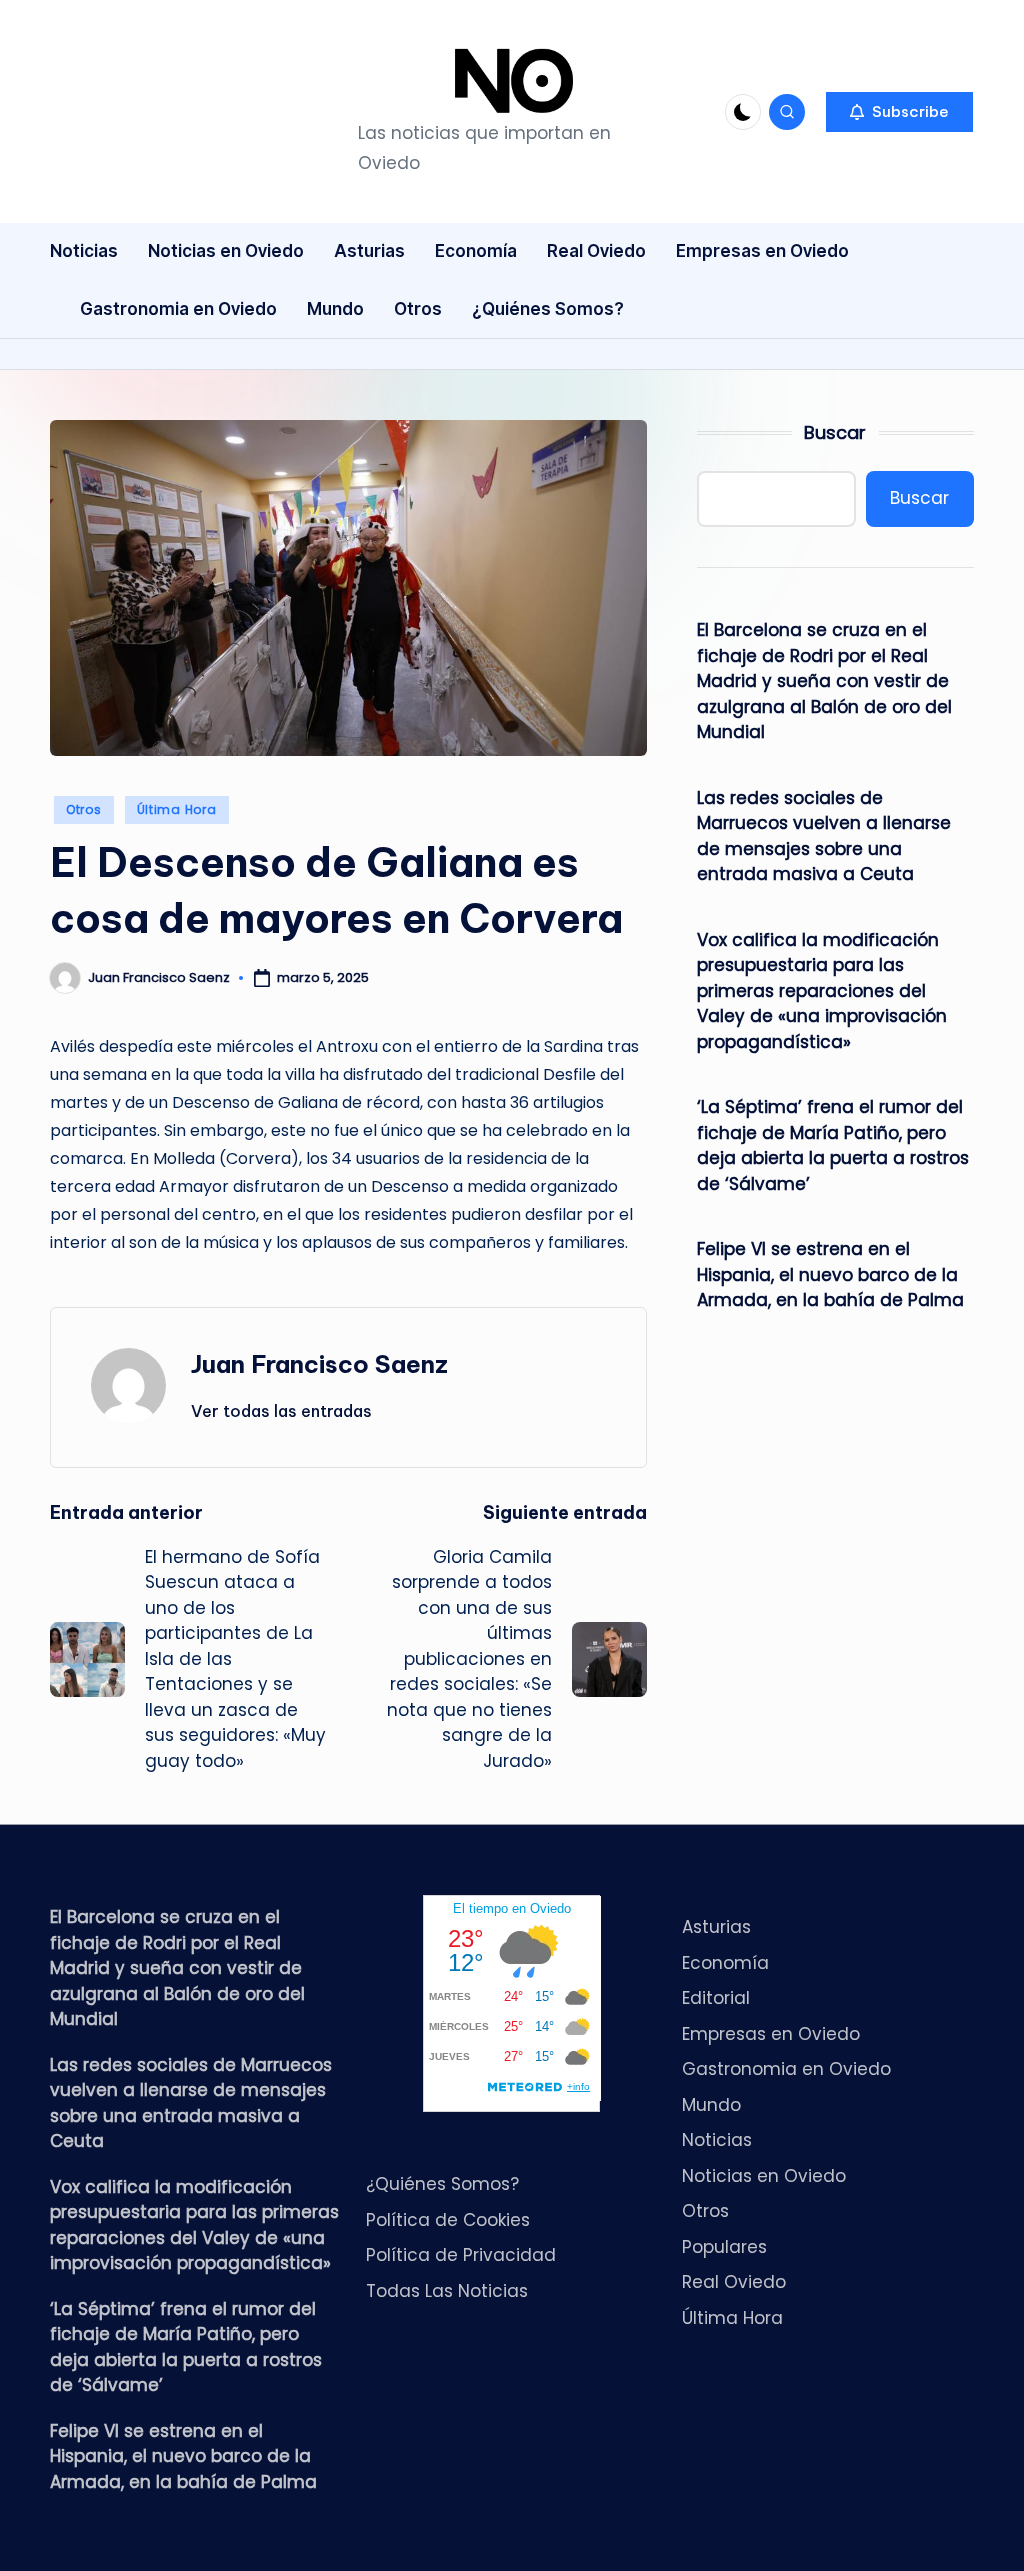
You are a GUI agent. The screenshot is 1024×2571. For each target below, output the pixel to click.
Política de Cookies (448, 2220)
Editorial (716, 1998)
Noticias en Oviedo (764, 2176)
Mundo (711, 2105)
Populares (724, 2247)
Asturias (716, 1927)
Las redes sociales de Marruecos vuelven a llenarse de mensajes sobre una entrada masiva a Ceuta (824, 836)
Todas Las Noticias (447, 2291)
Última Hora (177, 809)
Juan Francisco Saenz (319, 1364)
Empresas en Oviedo (771, 2034)
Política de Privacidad (461, 2255)
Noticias (717, 2140)
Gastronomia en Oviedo (786, 2069)
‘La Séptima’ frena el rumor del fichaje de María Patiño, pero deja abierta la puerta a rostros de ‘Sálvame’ (833, 1145)
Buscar (835, 432)
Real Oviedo (734, 2282)
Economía (725, 1963)
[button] (899, 112)
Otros (84, 809)
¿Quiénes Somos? (442, 2184)
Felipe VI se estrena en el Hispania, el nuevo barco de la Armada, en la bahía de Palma (830, 1274)
